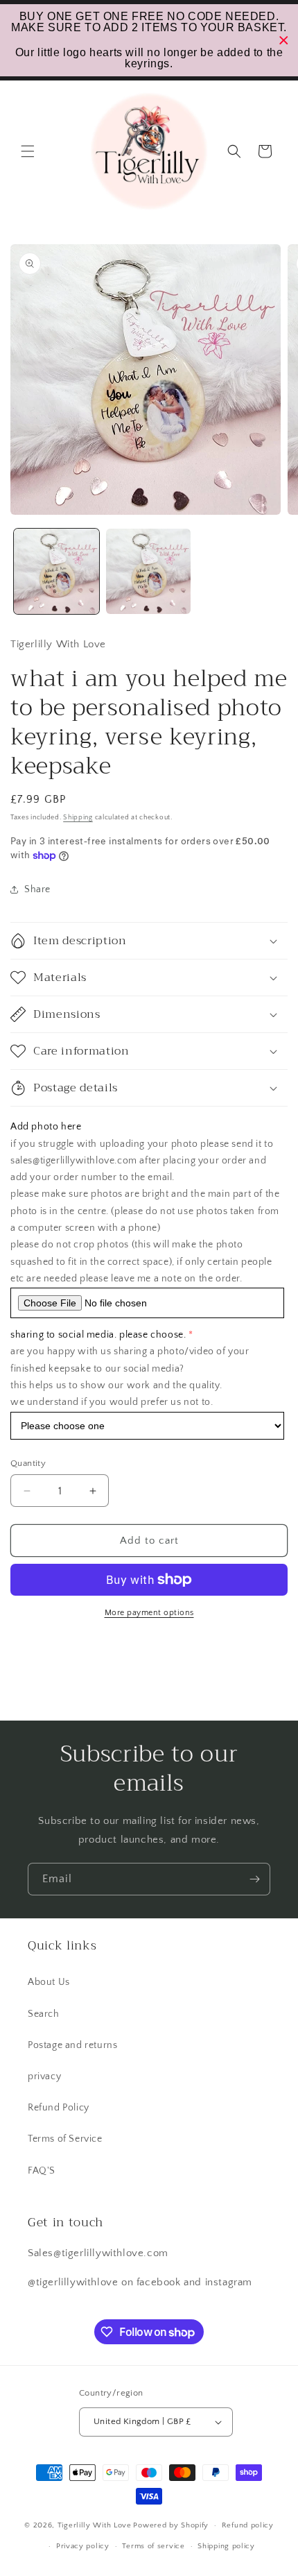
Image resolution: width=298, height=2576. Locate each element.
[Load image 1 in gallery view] (56, 571)
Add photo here (46, 1127)
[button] (28, 151)
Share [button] (37, 889)
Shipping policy (226, 2546)
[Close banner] (284, 41)
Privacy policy (83, 2546)
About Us (49, 1982)
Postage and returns (72, 2045)
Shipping (78, 818)
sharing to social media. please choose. (98, 1335)
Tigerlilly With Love (95, 2525)
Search (44, 2014)
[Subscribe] (254, 1879)
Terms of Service (65, 2139)
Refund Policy (59, 2108)
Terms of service (153, 2546)
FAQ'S (42, 2171)
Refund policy (248, 2525)
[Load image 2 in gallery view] (149, 571)
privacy (44, 2076)
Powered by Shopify (171, 2525)
